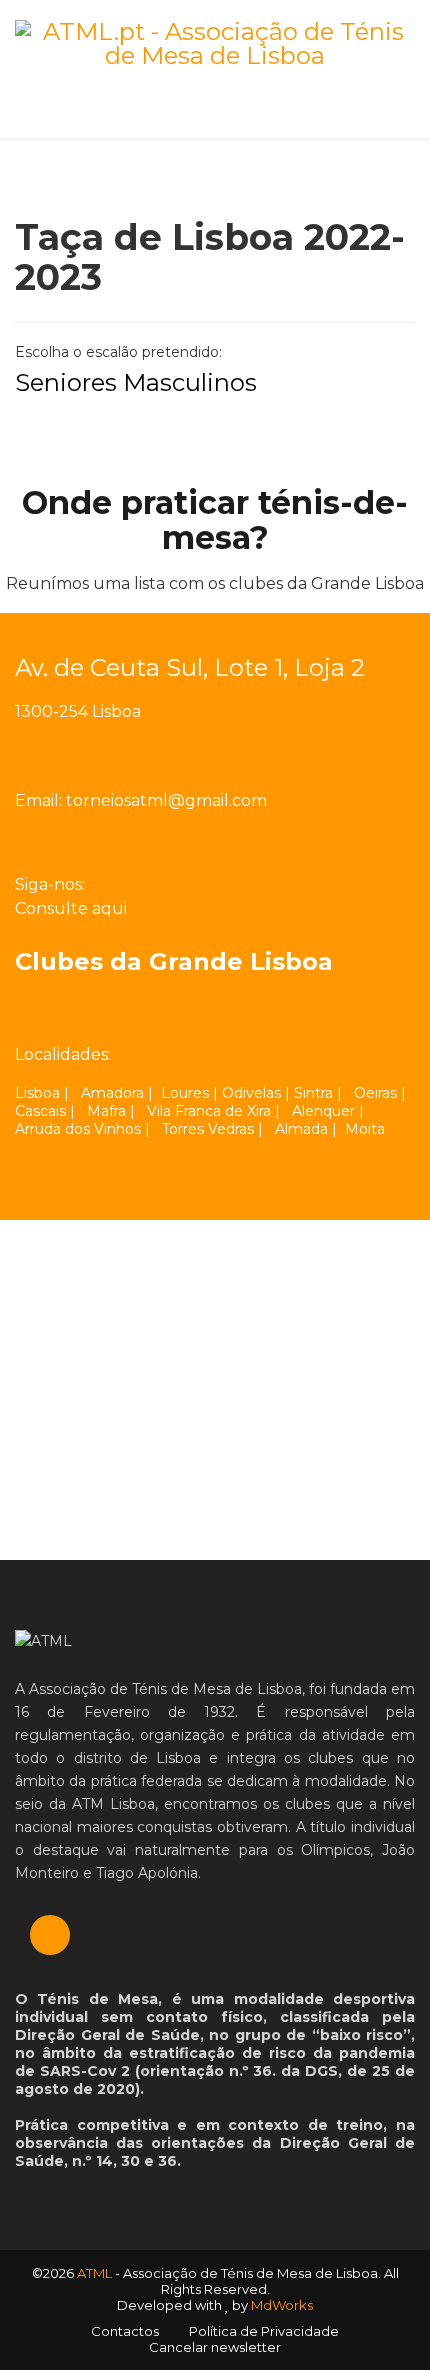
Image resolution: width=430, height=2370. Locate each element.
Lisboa (37, 1093)
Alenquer (323, 1111)
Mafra (106, 1111)
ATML (94, 2273)
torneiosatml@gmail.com (166, 800)
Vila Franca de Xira (209, 1111)
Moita (365, 1129)
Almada (301, 1129)
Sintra (313, 1093)
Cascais (40, 1111)
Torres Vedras (208, 1129)
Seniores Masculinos (136, 382)
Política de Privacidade (264, 2331)
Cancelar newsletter (215, 2347)
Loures (185, 1093)
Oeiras (375, 1093)
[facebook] (119, 885)
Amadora (112, 1093)
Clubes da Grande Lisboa (174, 961)
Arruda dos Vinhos (78, 1129)
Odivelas (251, 1093)
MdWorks (282, 2305)
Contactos (125, 2331)
